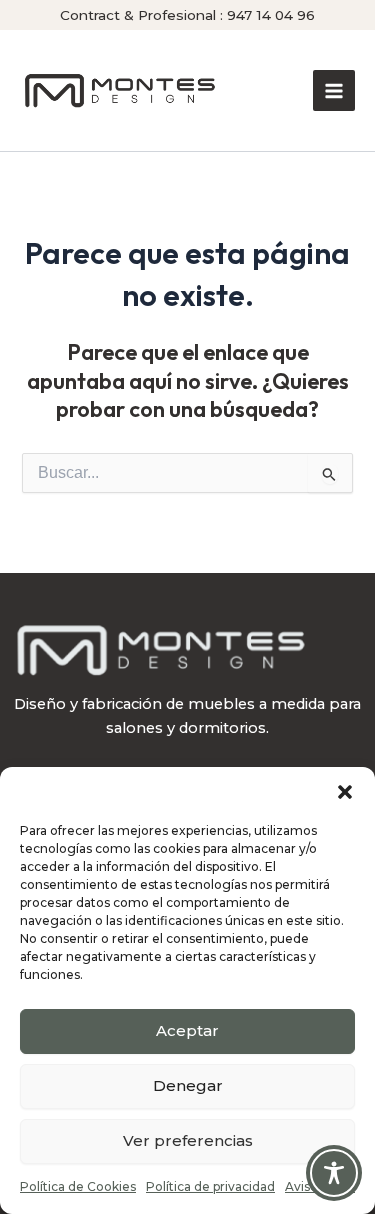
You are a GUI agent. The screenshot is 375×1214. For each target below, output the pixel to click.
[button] (345, 792)
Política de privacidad (210, 1186)
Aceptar (187, 1030)
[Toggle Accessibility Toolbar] (334, 1173)
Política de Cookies (78, 1186)
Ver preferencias (188, 1140)
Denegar (188, 1085)
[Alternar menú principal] (334, 91)
